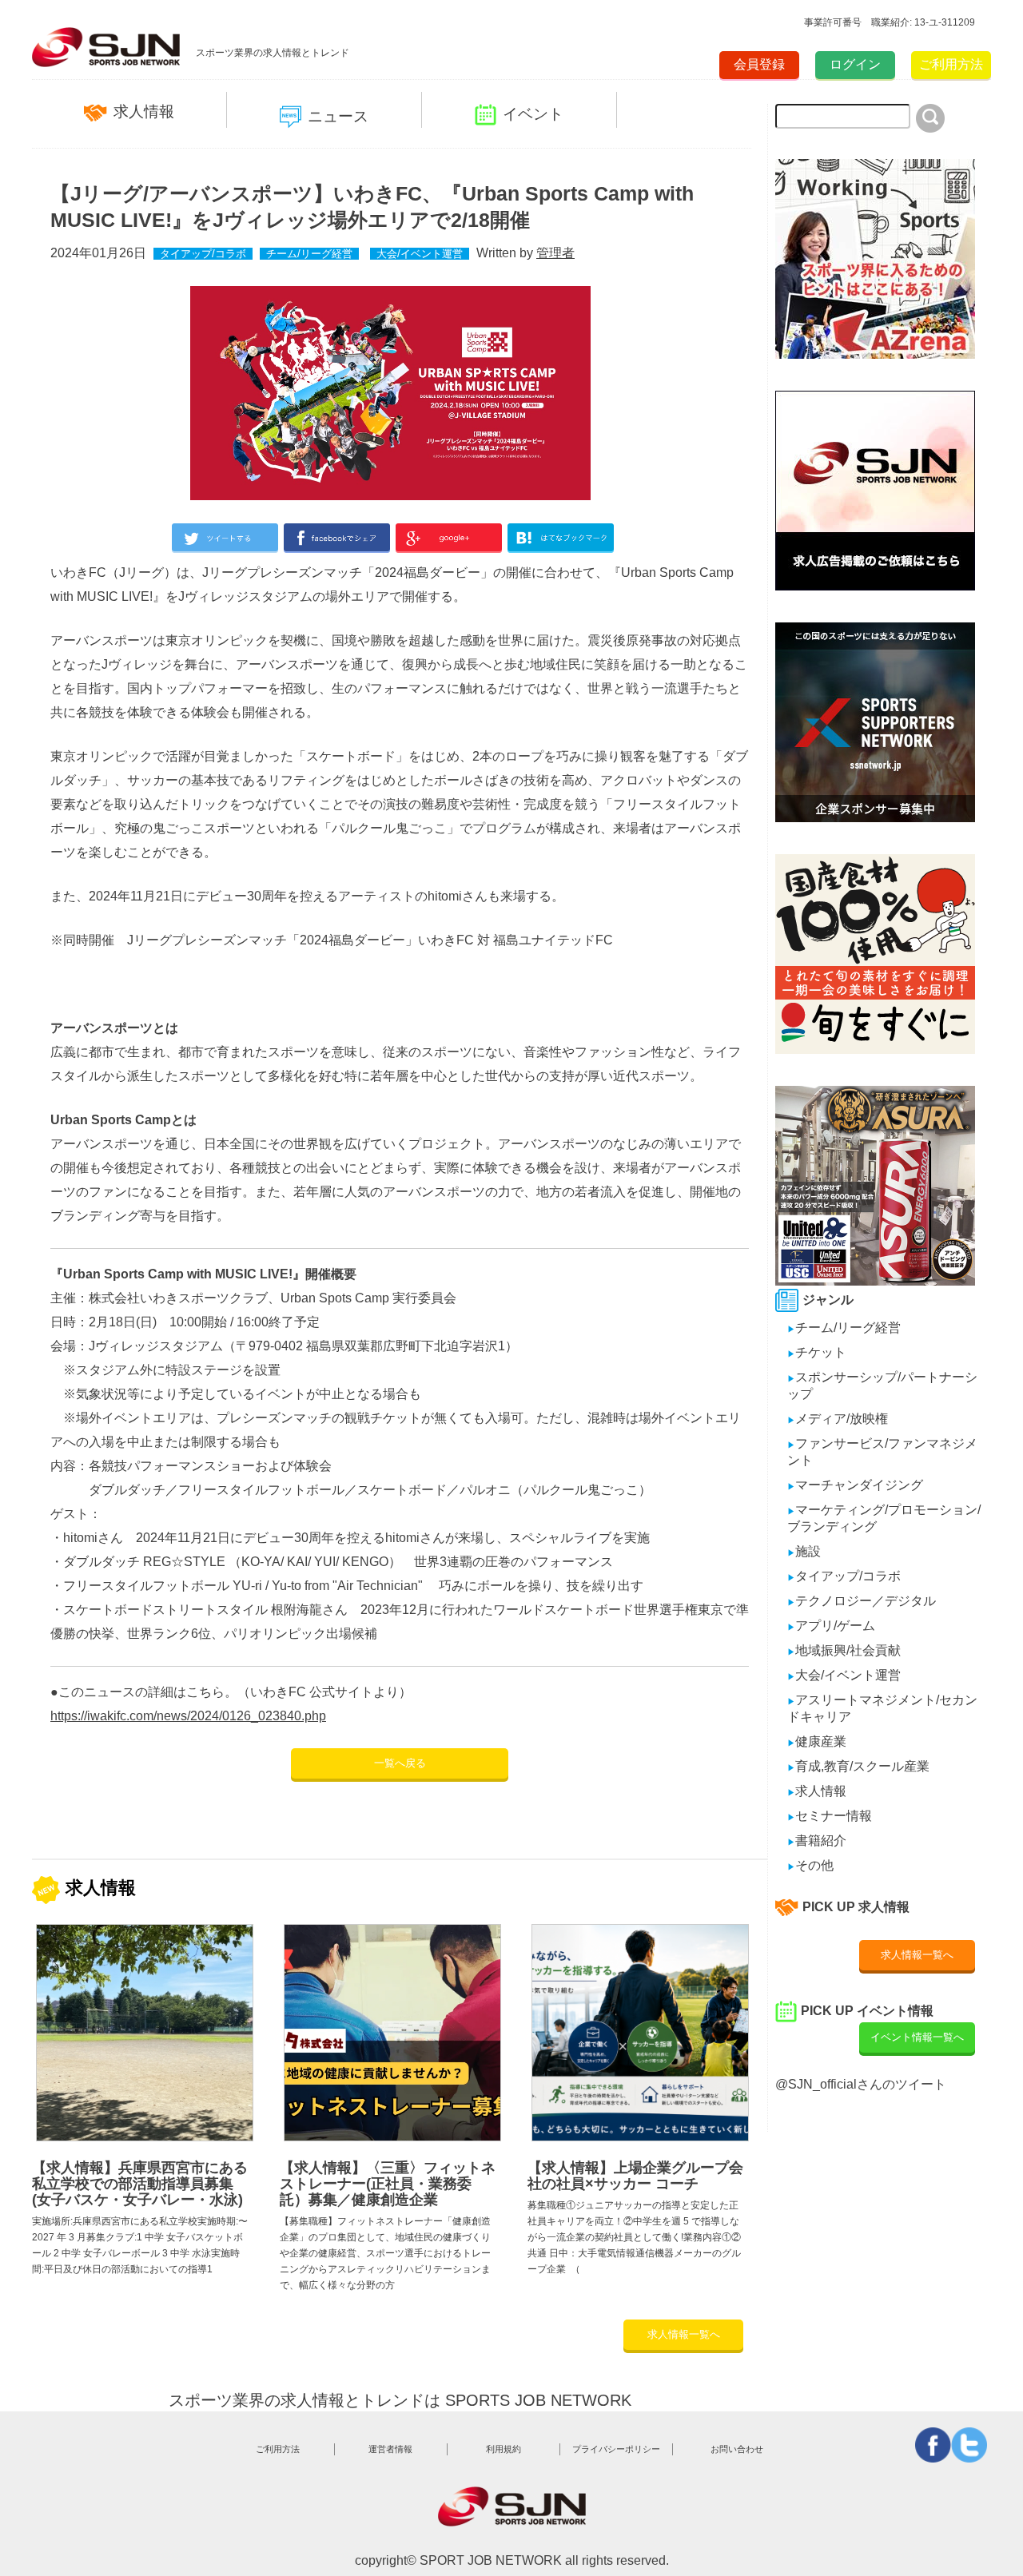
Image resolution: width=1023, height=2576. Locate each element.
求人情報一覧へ (684, 2334)
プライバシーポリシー (616, 2449)
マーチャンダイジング (855, 1485)
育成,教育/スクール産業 (858, 1766)
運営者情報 (390, 2449)
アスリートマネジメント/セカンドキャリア (882, 1708)
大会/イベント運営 (420, 254)
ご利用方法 (951, 64)
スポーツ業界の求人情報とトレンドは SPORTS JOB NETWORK (400, 2400)
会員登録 (759, 64)
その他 (810, 1865)
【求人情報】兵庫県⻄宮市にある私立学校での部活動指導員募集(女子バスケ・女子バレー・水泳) (140, 2184)
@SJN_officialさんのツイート (861, 2084)
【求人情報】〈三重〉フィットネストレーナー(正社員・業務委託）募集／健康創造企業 (388, 2184)
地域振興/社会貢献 (844, 1650)
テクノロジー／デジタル (862, 1601)
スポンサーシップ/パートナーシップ (882, 1385)
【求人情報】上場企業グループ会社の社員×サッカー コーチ (635, 2176)
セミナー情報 (830, 1816)
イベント (533, 114)
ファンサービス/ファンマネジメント (882, 1452)
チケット (817, 1352)
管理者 (555, 253)
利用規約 (504, 2449)
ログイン (855, 64)
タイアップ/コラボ (203, 254)
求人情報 (144, 111)
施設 (804, 1551)
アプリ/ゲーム (831, 1626)
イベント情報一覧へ (917, 2037)
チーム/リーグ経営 (309, 254)
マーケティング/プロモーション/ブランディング (884, 1518)
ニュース (338, 116)
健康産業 (817, 1741)
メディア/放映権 (838, 1419)
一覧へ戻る (400, 1763)
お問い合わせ (737, 2449)
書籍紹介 (817, 1841)
